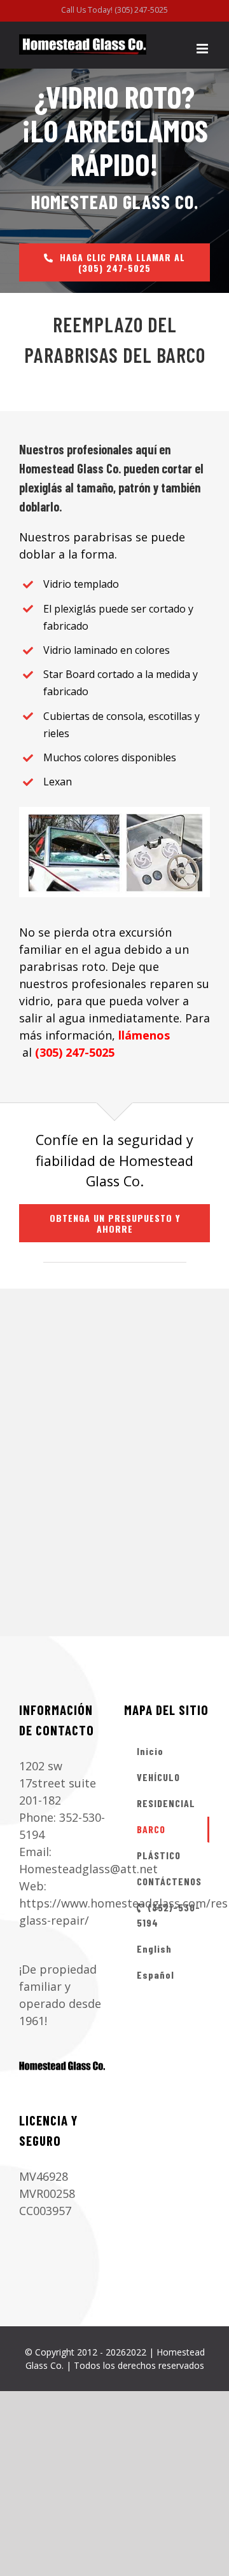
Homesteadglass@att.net (88, 1869)
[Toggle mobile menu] (203, 49)
